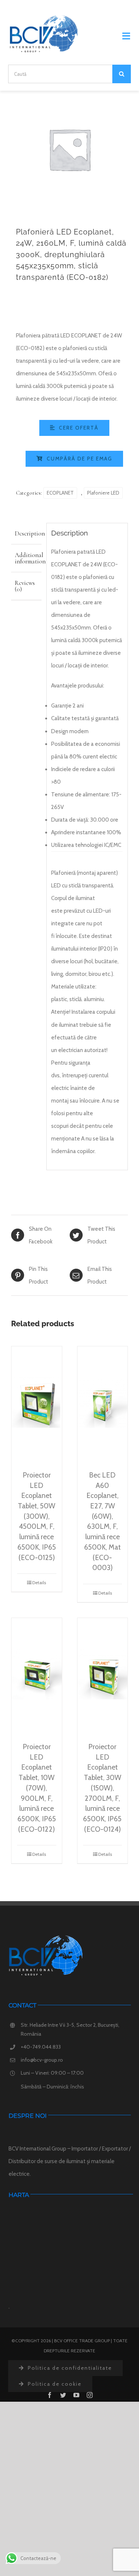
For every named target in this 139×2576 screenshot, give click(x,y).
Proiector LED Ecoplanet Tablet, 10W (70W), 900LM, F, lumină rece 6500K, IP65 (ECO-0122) (37, 1788)
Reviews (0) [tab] (25, 586)
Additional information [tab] (28, 558)
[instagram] (90, 2395)
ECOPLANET (60, 493)
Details (39, 1583)
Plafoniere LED (103, 493)
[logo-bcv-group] (44, 17)
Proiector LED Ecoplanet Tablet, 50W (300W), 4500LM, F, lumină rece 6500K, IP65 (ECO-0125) (37, 1516)
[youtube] (76, 2395)
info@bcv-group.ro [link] (42, 2060)
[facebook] (50, 2395)
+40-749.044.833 (41, 2047)
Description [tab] (28, 533)
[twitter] (63, 2395)
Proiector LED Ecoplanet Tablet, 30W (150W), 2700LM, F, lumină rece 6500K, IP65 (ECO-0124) (102, 1788)
